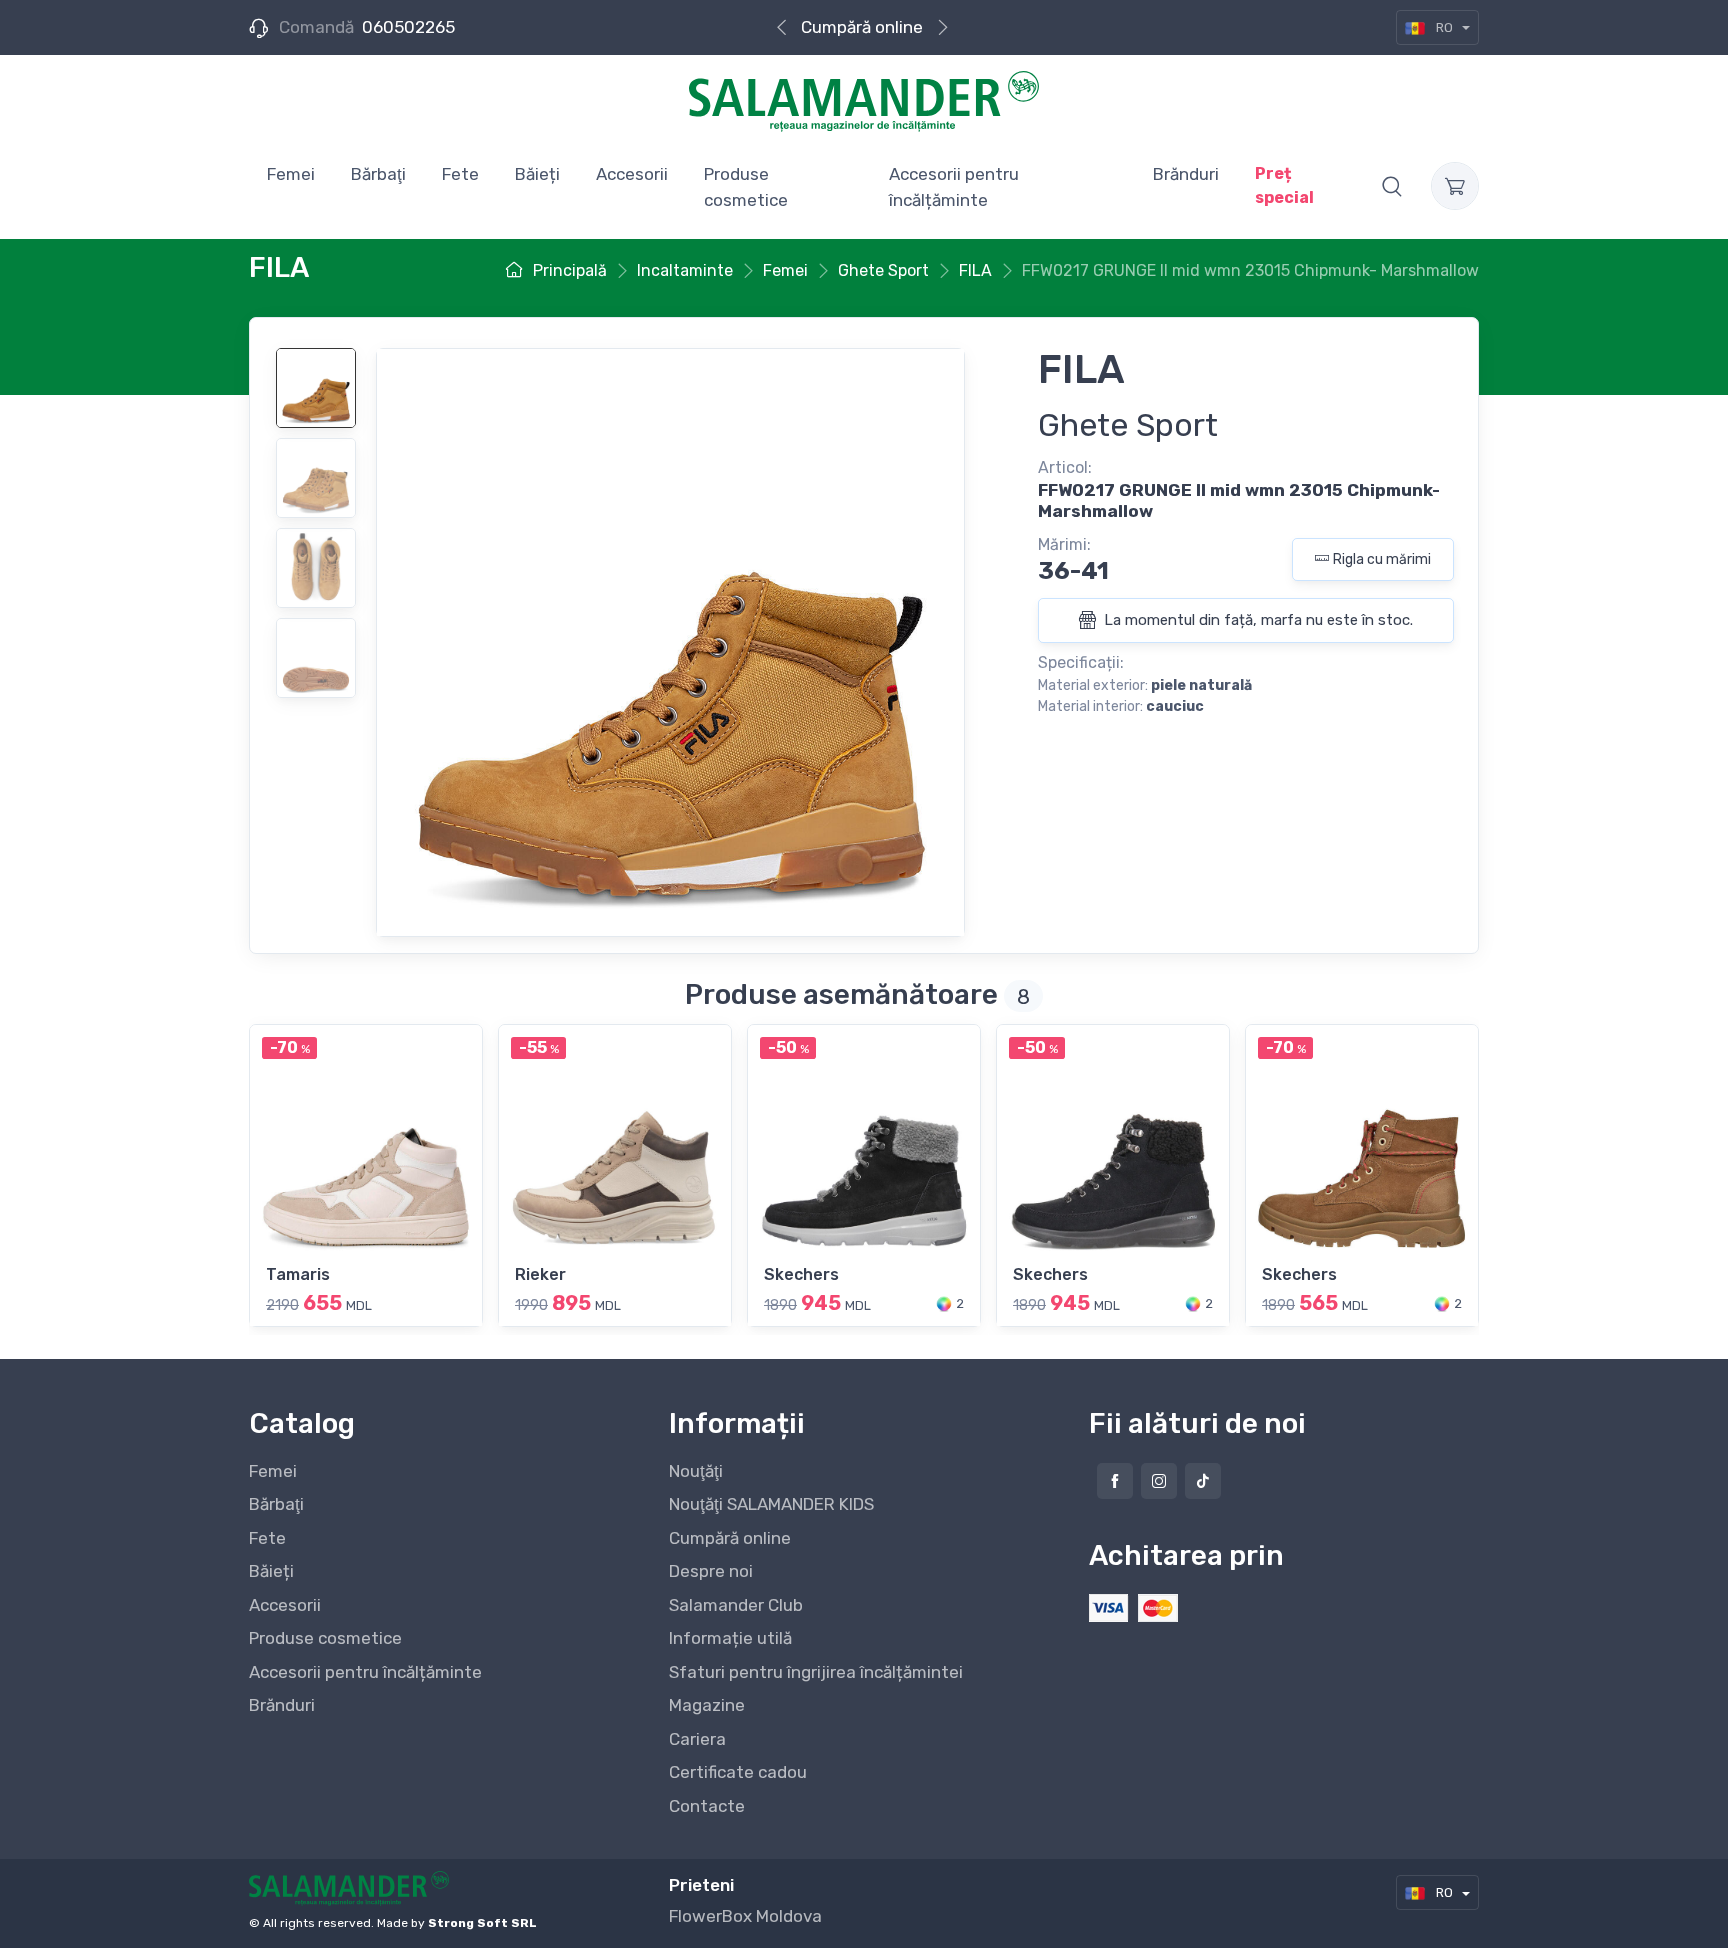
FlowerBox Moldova (745, 1916)
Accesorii (285, 1605)
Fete (267, 1538)
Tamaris (298, 1274)
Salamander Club (736, 1605)
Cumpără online (862, 27)
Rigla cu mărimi (1382, 559)
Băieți (271, 1571)
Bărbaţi (276, 1504)
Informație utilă (730, 1638)
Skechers (801, 1274)
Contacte (707, 1806)
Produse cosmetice (325, 1638)
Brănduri (282, 1705)
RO (1444, 27)
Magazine (707, 1705)
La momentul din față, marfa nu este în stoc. (1256, 620)
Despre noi (711, 1571)
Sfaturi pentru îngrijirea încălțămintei (816, 1672)
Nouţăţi (696, 1471)
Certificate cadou (738, 1772)
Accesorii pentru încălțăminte (365, 1672)
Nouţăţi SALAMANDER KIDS (771, 1504)
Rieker (540, 1274)
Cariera (697, 1739)
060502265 (408, 27)
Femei (273, 1471)
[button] (1392, 186)
